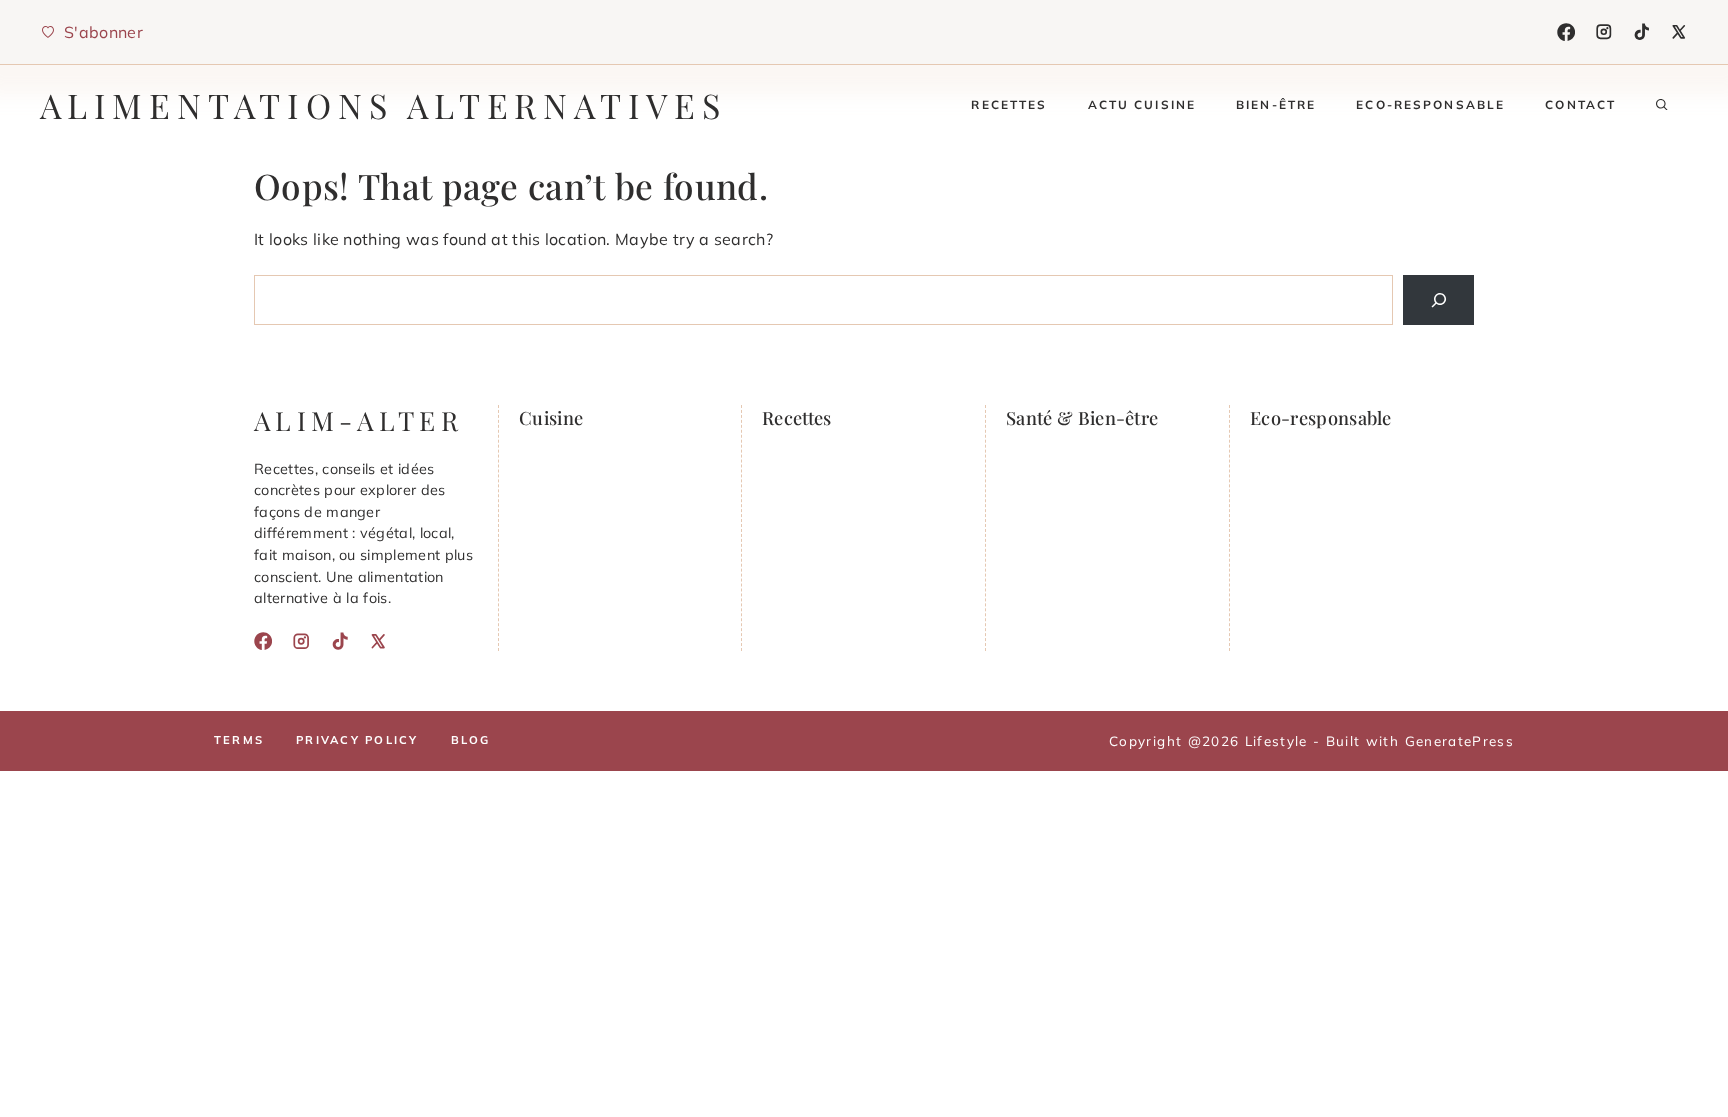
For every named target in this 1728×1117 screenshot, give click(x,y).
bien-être (1276, 104)
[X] (1679, 32)
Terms (239, 740)
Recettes (1009, 104)
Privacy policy (357, 740)
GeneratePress (1459, 740)
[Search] (1438, 299)
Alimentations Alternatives (383, 105)
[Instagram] (1604, 32)
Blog (471, 740)
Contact (1580, 104)
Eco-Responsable (1430, 104)
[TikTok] (1642, 32)
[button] (1662, 105)
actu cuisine (1142, 104)
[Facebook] (1566, 32)
